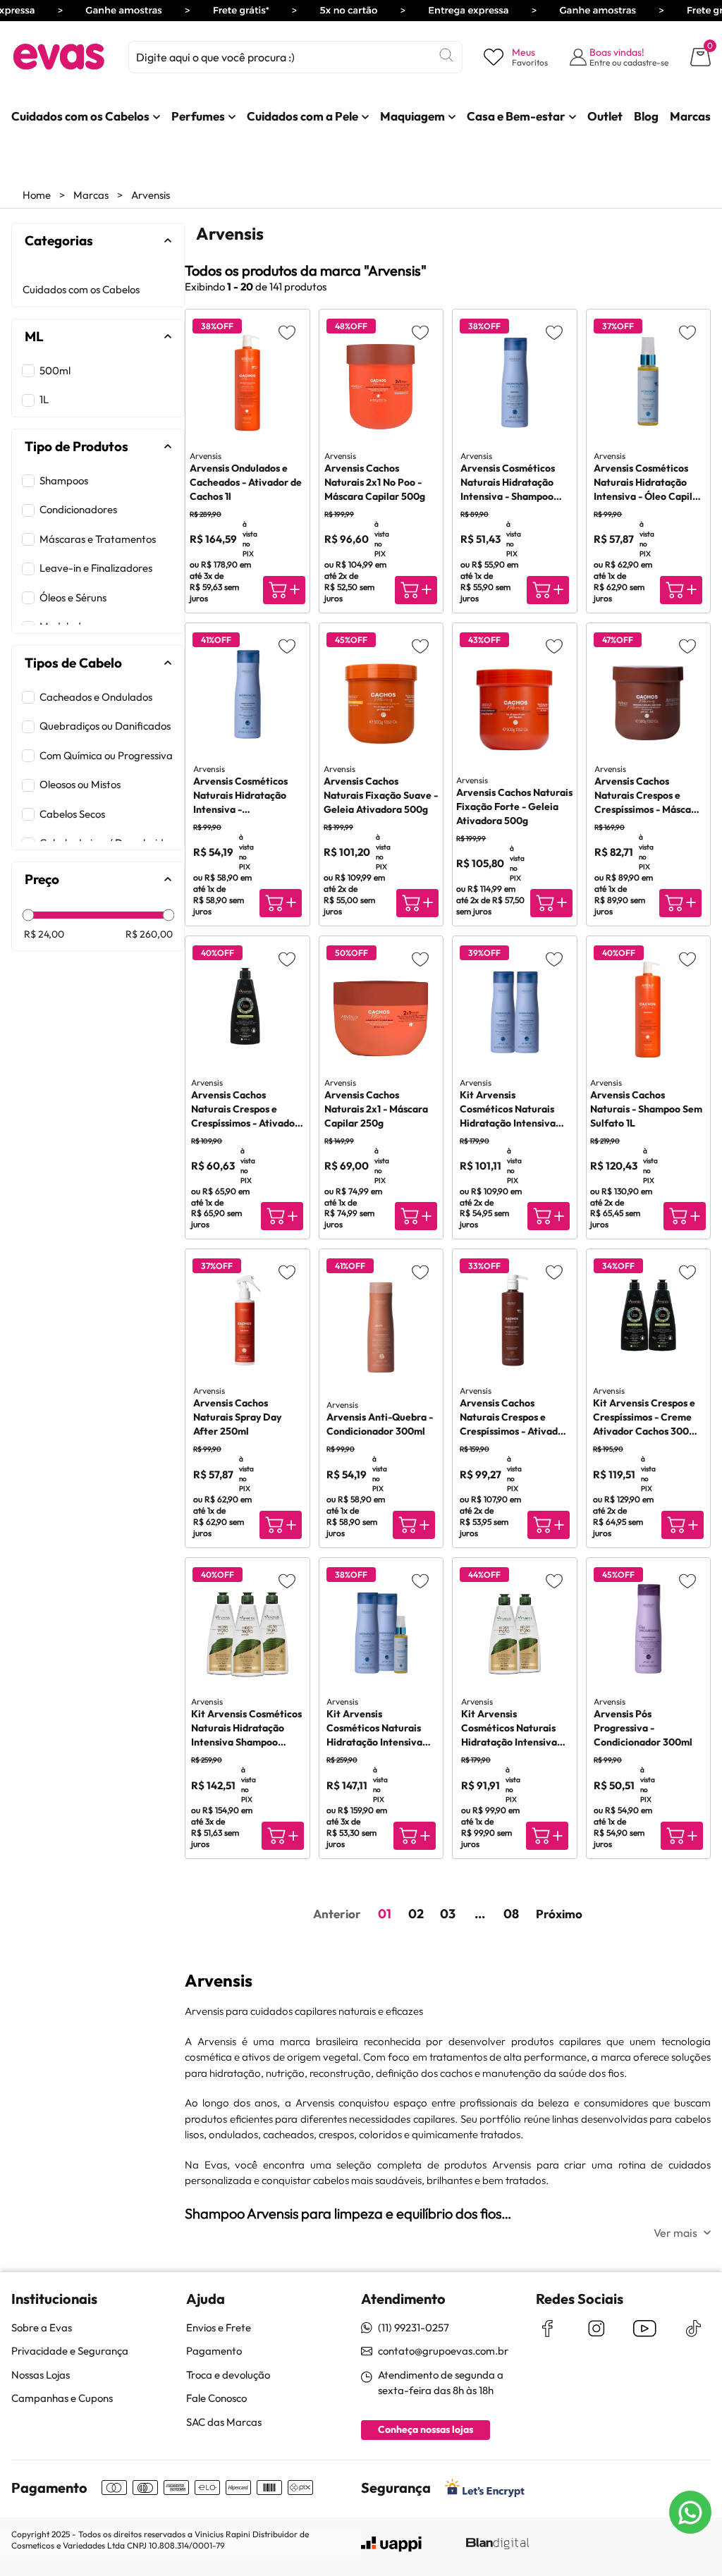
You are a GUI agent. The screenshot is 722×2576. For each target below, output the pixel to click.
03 (448, 1914)
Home (37, 195)
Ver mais (675, 2233)
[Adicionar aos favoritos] (287, 332)
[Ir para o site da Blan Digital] (497, 2544)
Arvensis (151, 195)
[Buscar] (446, 55)
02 (416, 1914)
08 (511, 1914)
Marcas (91, 195)
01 (385, 1914)
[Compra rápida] (284, 590)
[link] (80, 116)
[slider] (29, 915)
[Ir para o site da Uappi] (391, 2544)
